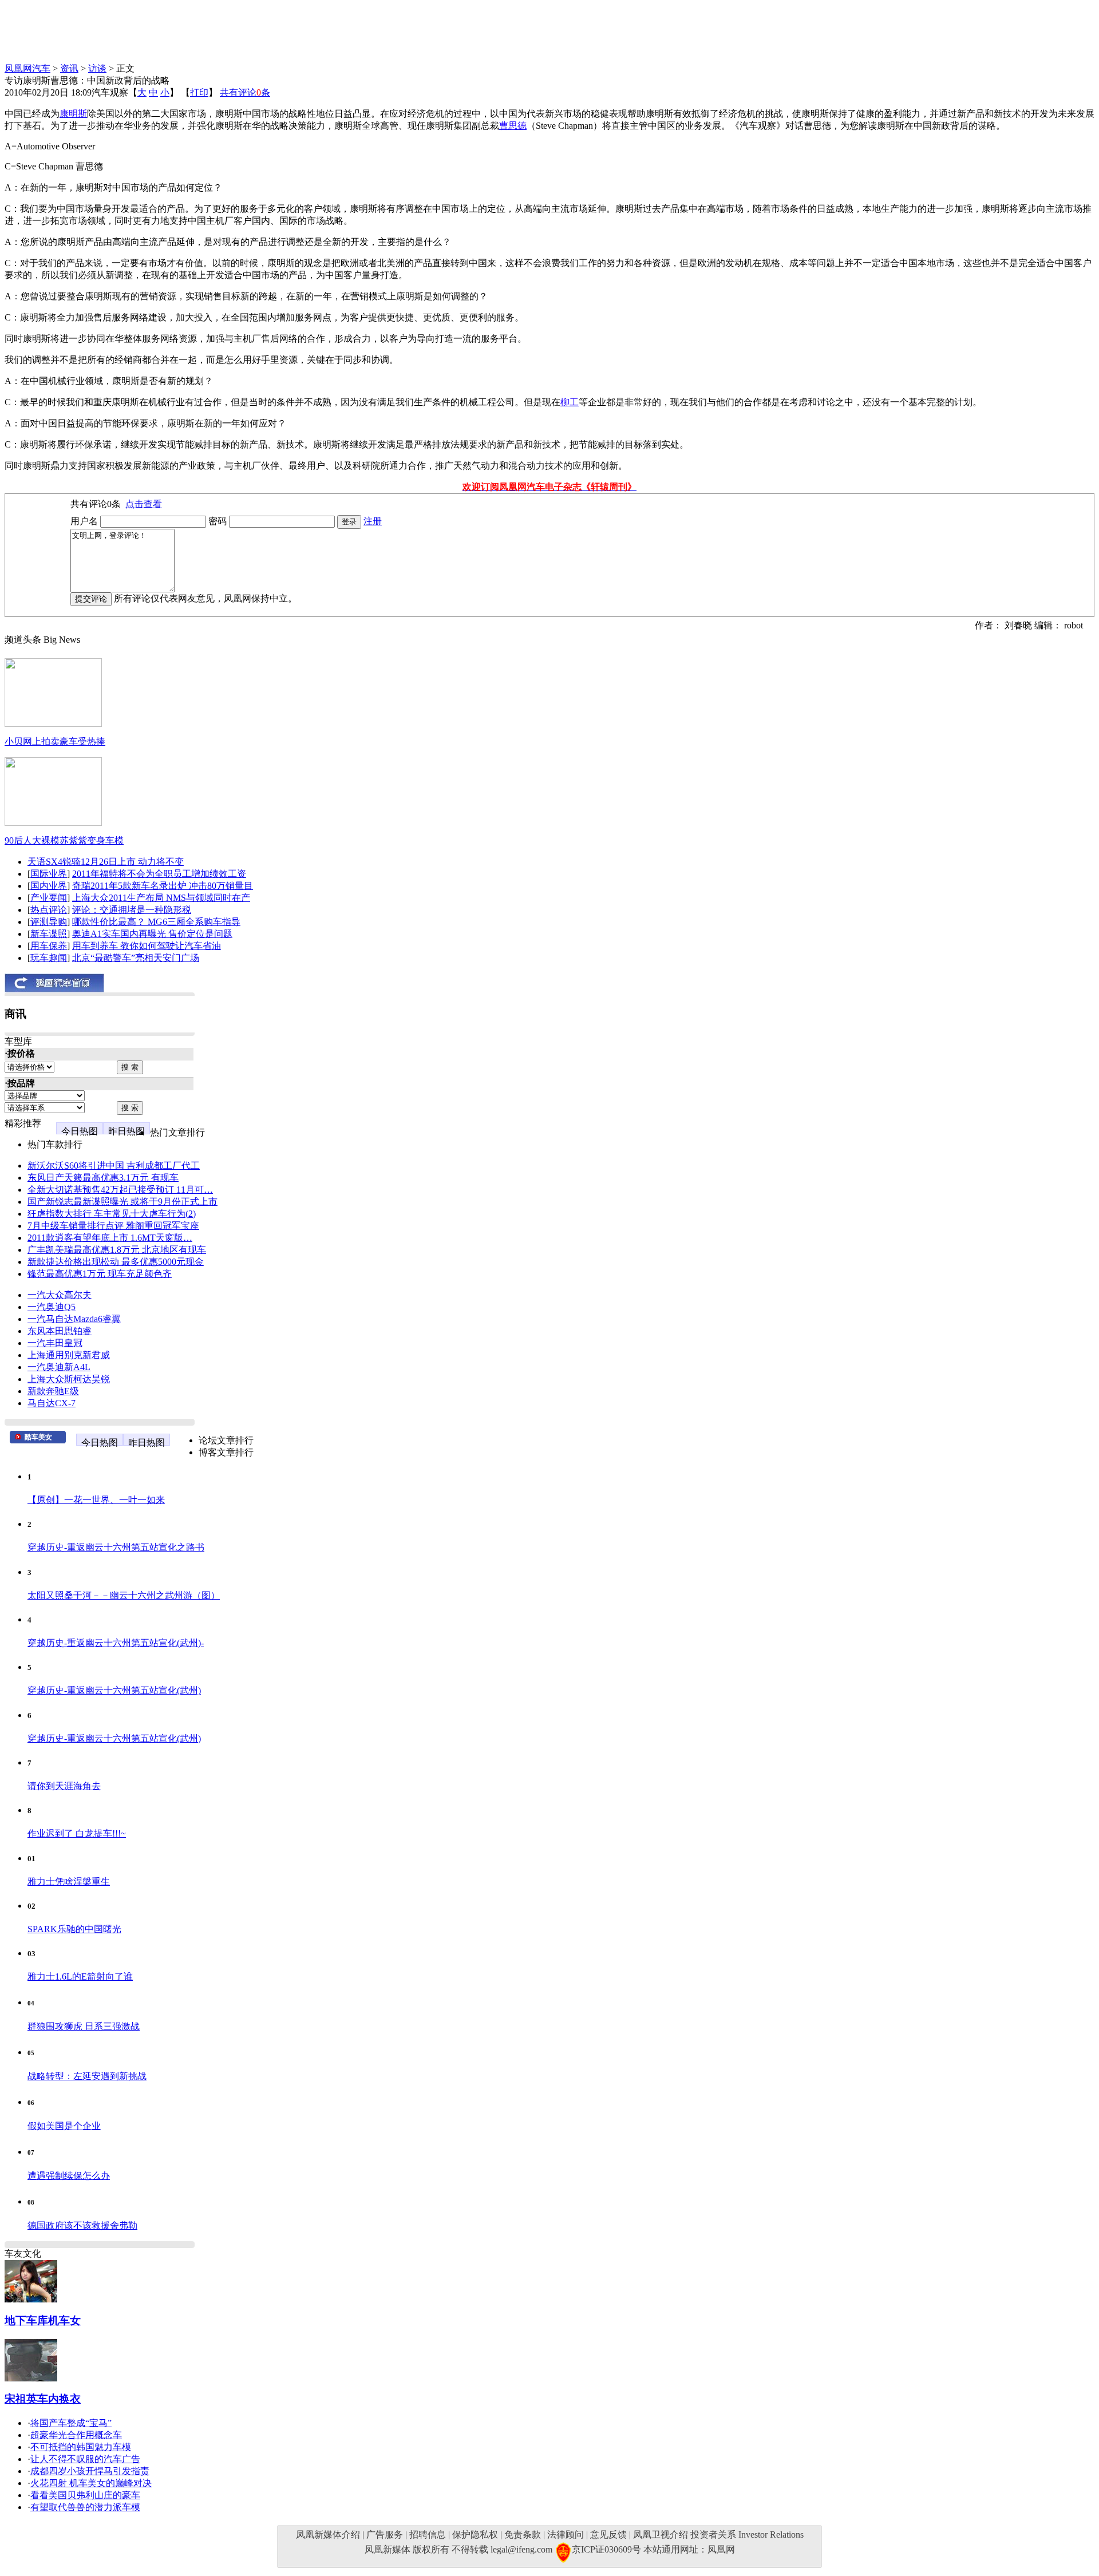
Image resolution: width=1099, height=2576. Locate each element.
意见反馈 (608, 2535)
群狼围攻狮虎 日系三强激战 (84, 2026)
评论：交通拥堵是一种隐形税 (132, 910)
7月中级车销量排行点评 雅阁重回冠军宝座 (113, 1226)
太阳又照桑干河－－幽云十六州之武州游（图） (124, 1595)
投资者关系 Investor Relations (747, 2535)
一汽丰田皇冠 (55, 1343)
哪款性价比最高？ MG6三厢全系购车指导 (156, 922)
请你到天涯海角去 (64, 1786)
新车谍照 (49, 934)
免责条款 (523, 2535)
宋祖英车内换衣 (43, 2399)
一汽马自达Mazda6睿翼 (74, 1319)
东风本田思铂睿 (60, 1331)
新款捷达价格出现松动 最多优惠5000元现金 (116, 1262)
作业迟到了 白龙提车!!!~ (77, 1833)
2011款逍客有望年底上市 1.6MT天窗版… (110, 1238)
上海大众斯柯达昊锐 (69, 1379)
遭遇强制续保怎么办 (69, 2176)
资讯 (69, 68)
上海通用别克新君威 (69, 1355)
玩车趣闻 (49, 958)
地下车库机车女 (43, 2320)
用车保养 (49, 946)
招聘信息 (428, 2535)
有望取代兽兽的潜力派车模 (85, 2507)
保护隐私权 (475, 2535)
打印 (199, 92)
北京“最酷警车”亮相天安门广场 (136, 958)
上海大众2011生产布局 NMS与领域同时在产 (161, 898)
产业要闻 (49, 898)
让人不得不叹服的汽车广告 (85, 2459)
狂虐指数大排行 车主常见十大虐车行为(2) (112, 1214)
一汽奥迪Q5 (52, 1307)
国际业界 (49, 874)
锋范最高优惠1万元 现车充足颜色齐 (100, 1274)
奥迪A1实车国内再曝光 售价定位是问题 (152, 934)
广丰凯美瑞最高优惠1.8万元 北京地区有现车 (117, 1250)
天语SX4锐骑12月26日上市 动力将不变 (106, 862)
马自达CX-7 (52, 1403)
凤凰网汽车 (27, 68)
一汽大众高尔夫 (60, 1295)
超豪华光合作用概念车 (76, 2435)
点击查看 (144, 504)
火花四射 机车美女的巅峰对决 (91, 2483)
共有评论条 (245, 92)
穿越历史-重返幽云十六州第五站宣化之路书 (116, 1547)
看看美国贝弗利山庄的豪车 (85, 2495)
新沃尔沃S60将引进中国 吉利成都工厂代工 (114, 1166)
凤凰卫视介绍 (661, 2535)
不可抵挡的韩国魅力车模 (81, 2447)
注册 (373, 521)
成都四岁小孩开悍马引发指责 (90, 2471)
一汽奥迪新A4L (59, 1367)
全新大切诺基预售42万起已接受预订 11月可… (120, 1190)
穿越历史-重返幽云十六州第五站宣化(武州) (114, 1690)
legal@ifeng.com (521, 2549)
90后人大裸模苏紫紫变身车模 (64, 840)
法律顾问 (566, 2535)
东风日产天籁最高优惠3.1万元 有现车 (103, 1178)
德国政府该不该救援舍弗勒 (82, 2225)
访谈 (97, 68)
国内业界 (49, 886)
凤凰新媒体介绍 (328, 2535)
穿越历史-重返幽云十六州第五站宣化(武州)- (116, 1643)
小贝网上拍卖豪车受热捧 (55, 741)
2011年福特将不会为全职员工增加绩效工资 (159, 874)
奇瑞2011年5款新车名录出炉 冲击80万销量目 (163, 886)
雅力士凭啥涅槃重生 (69, 1881)
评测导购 (49, 922)
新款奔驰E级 (53, 1391)
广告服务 (385, 2535)
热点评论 (49, 910)
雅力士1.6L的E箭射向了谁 (80, 1976)
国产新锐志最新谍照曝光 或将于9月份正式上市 (122, 1202)
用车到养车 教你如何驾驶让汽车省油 (147, 946)
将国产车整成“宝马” (71, 2423)
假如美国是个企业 (64, 2126)
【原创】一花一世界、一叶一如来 (96, 1500)
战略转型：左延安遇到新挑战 (87, 2076)
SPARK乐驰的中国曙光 (74, 1929)
